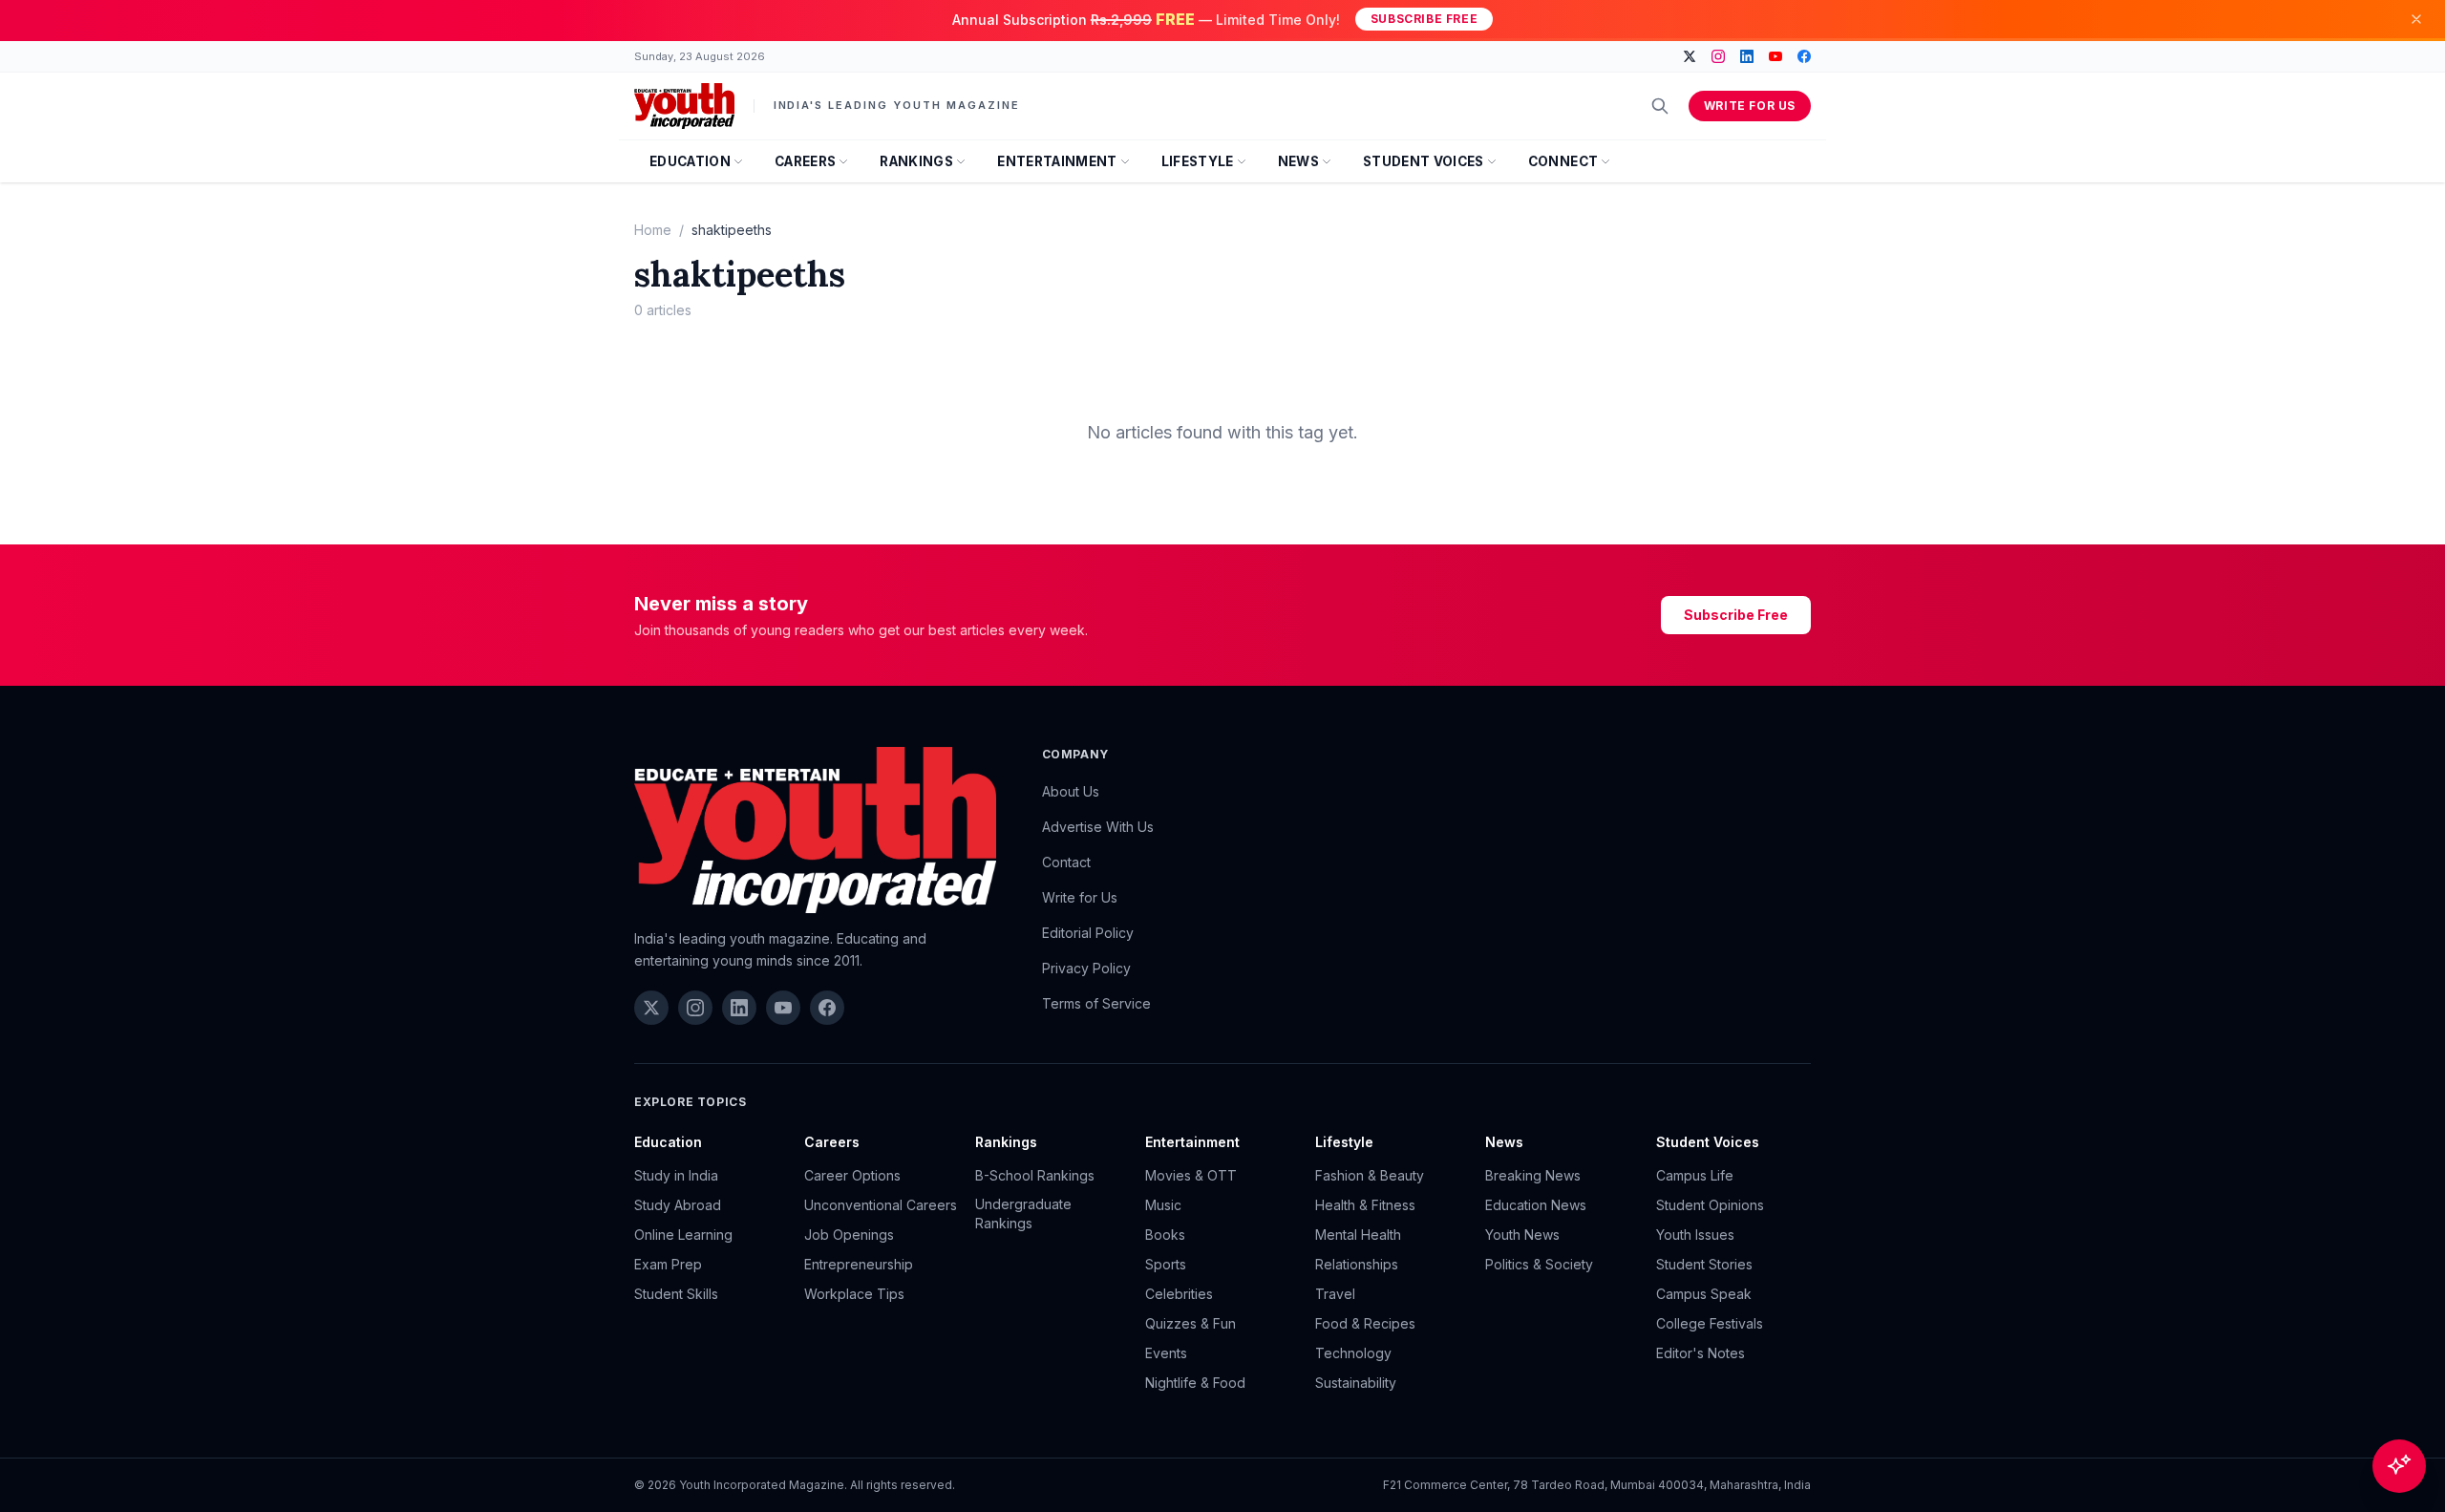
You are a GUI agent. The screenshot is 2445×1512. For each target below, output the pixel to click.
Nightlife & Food (1195, 1383)
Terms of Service (1096, 1003)
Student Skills (676, 1294)
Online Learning (683, 1235)
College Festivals (1710, 1323)
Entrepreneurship (859, 1264)
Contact (1066, 862)
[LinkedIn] (1747, 56)
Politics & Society (1539, 1264)
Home (653, 230)
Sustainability (1356, 1383)
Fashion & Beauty (1370, 1175)
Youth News (1522, 1235)
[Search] (1660, 106)
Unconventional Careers (881, 1205)
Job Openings (849, 1235)
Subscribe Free (1424, 19)
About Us (1071, 791)
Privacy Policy (1086, 968)
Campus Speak (1704, 1294)
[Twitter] (1690, 56)
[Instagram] (1718, 56)
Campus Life (1695, 1175)
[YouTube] (1775, 56)
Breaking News (1533, 1175)
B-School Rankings (1035, 1175)
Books (1165, 1235)
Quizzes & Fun (1191, 1323)
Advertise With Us (1098, 827)
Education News (1536, 1205)
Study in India (676, 1175)
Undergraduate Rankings (1023, 1214)
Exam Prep (668, 1264)
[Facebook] (1804, 56)
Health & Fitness (1365, 1205)
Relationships (1357, 1264)
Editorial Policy (1088, 933)
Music (1163, 1205)
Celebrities (1179, 1294)
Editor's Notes (1701, 1353)
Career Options (852, 1175)
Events (1166, 1353)
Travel (1335, 1294)
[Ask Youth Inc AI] (2399, 1466)
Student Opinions (1710, 1205)
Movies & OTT (1191, 1175)
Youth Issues (1695, 1235)
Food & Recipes (1365, 1323)
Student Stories (1704, 1264)
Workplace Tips (854, 1294)
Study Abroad (678, 1205)
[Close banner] (2416, 19)
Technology (1353, 1353)
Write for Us (1750, 106)
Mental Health (1358, 1235)
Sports (1166, 1264)
